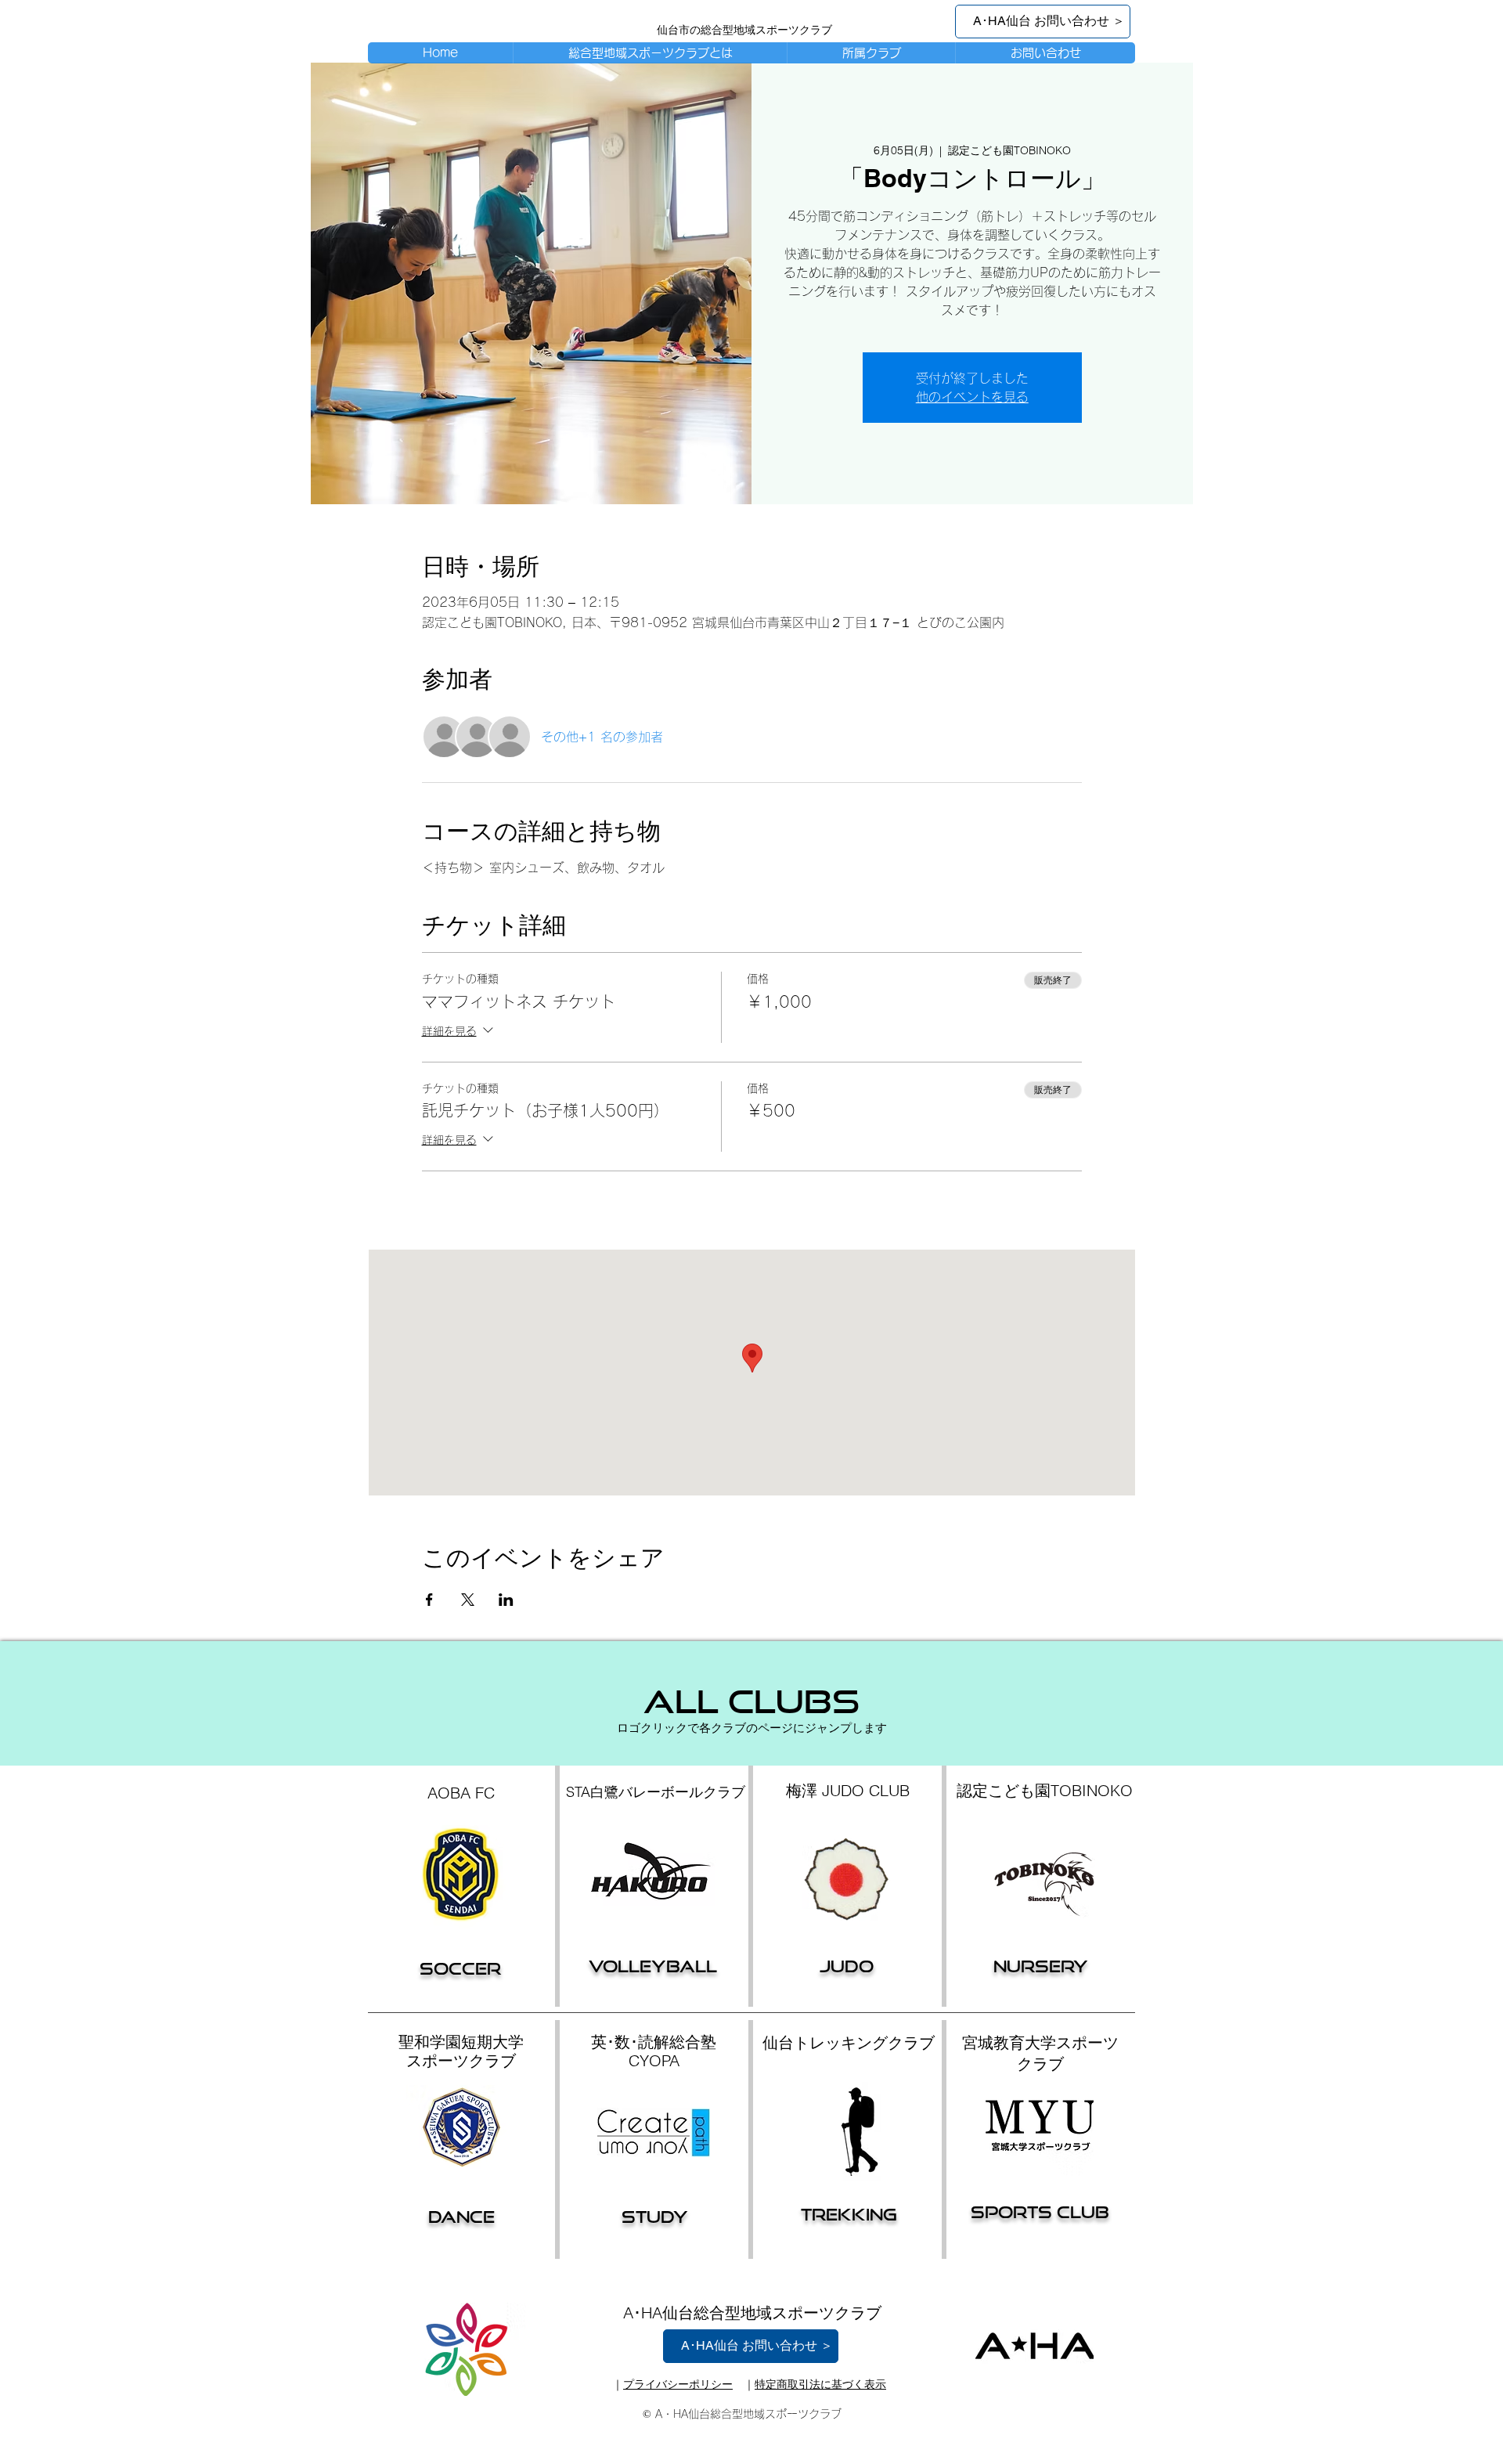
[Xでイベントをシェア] (468, 1600)
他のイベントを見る (972, 397)
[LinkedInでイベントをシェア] (506, 1600)
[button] (871, 53)
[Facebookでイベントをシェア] (429, 1600)
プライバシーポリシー (678, 2384)
